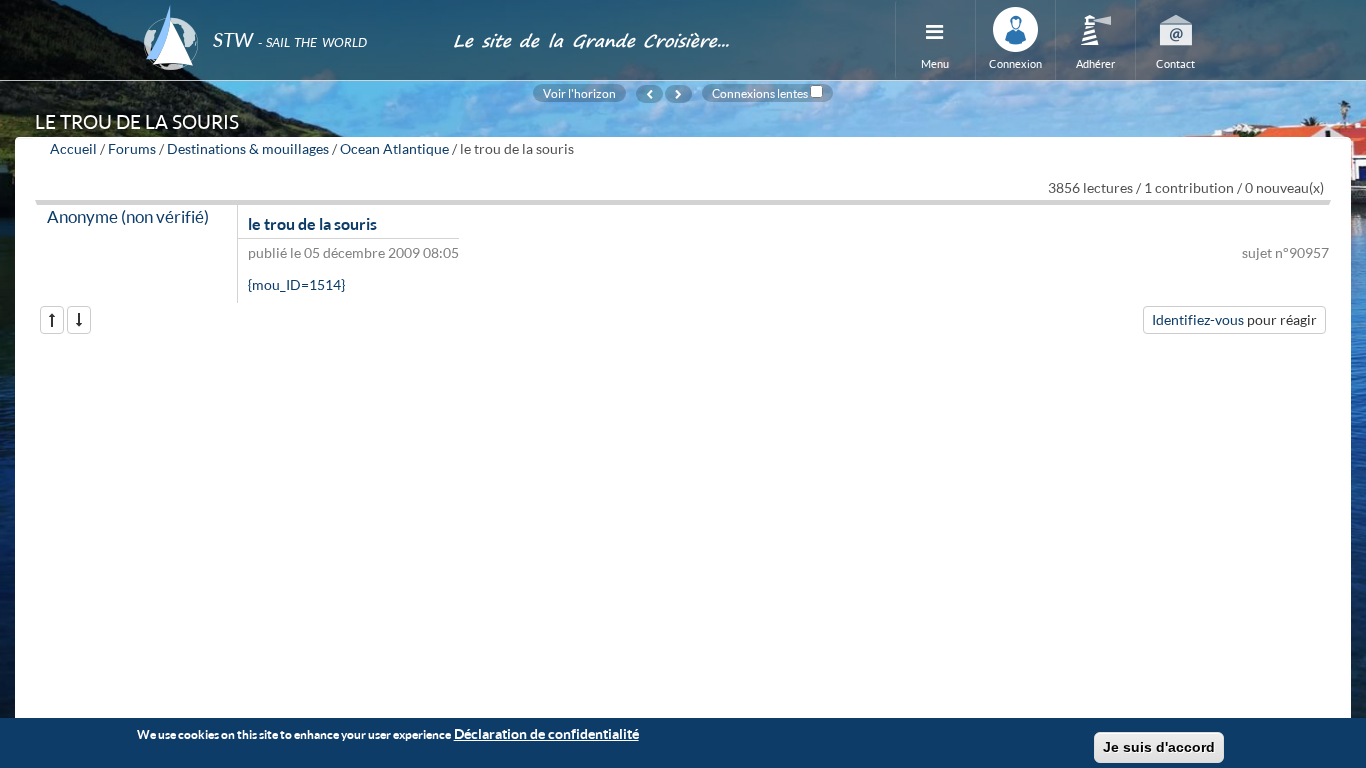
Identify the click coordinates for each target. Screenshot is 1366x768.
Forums (132, 148)
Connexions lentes (760, 93)
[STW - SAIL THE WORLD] (286, 12)
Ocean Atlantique (394, 148)
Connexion (1015, 63)
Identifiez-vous (1198, 319)
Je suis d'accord (1159, 747)
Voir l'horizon (579, 93)
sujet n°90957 (1285, 252)
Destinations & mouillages (248, 148)
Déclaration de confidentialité (546, 733)
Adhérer (1095, 63)
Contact (1175, 63)
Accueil (73, 148)
